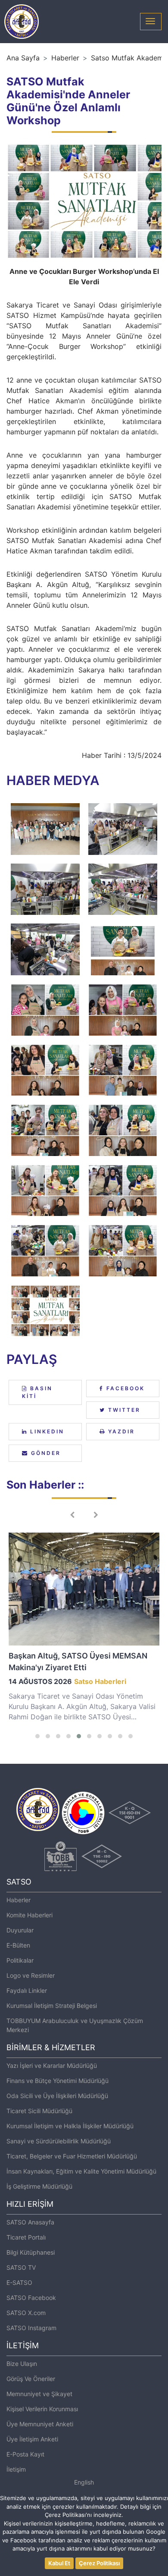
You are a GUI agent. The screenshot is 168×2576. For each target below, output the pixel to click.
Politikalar (20, 1960)
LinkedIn (46, 1431)
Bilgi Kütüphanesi (31, 2252)
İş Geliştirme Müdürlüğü (39, 2186)
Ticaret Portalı (26, 2237)
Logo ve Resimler (31, 1975)
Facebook (124, 1388)
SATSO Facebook (31, 2298)
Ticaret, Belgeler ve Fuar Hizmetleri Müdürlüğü (72, 2156)
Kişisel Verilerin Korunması (42, 2409)
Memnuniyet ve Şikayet (39, 2394)
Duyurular (20, 1930)
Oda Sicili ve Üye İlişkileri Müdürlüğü (57, 2096)
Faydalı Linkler (27, 1990)
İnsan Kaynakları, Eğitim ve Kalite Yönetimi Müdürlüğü (81, 2171)
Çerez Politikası (99, 2563)
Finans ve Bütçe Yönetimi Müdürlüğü (58, 2081)
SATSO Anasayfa (30, 2222)
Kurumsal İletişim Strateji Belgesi (52, 2006)
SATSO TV (21, 2267)
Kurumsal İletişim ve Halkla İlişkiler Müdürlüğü (70, 2126)
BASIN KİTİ (37, 1392)
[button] (37, 1736)
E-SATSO (19, 2282)
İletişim (16, 2469)
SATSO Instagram (31, 2328)
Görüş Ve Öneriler (31, 2379)
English (84, 2482)
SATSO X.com (26, 2313)
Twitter (123, 1410)
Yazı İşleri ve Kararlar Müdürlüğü (52, 2066)
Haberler (65, 58)
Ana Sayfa (23, 58)
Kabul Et (59, 2563)
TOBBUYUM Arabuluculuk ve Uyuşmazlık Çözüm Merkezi (75, 2025)
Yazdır (120, 1431)
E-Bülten (18, 1945)
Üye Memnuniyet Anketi (40, 2424)
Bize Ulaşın (22, 2364)
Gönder (45, 1453)
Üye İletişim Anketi (32, 2439)
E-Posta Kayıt (25, 2454)
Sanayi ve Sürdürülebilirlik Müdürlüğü (59, 2141)
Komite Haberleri (30, 1915)
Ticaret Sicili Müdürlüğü (39, 2111)
